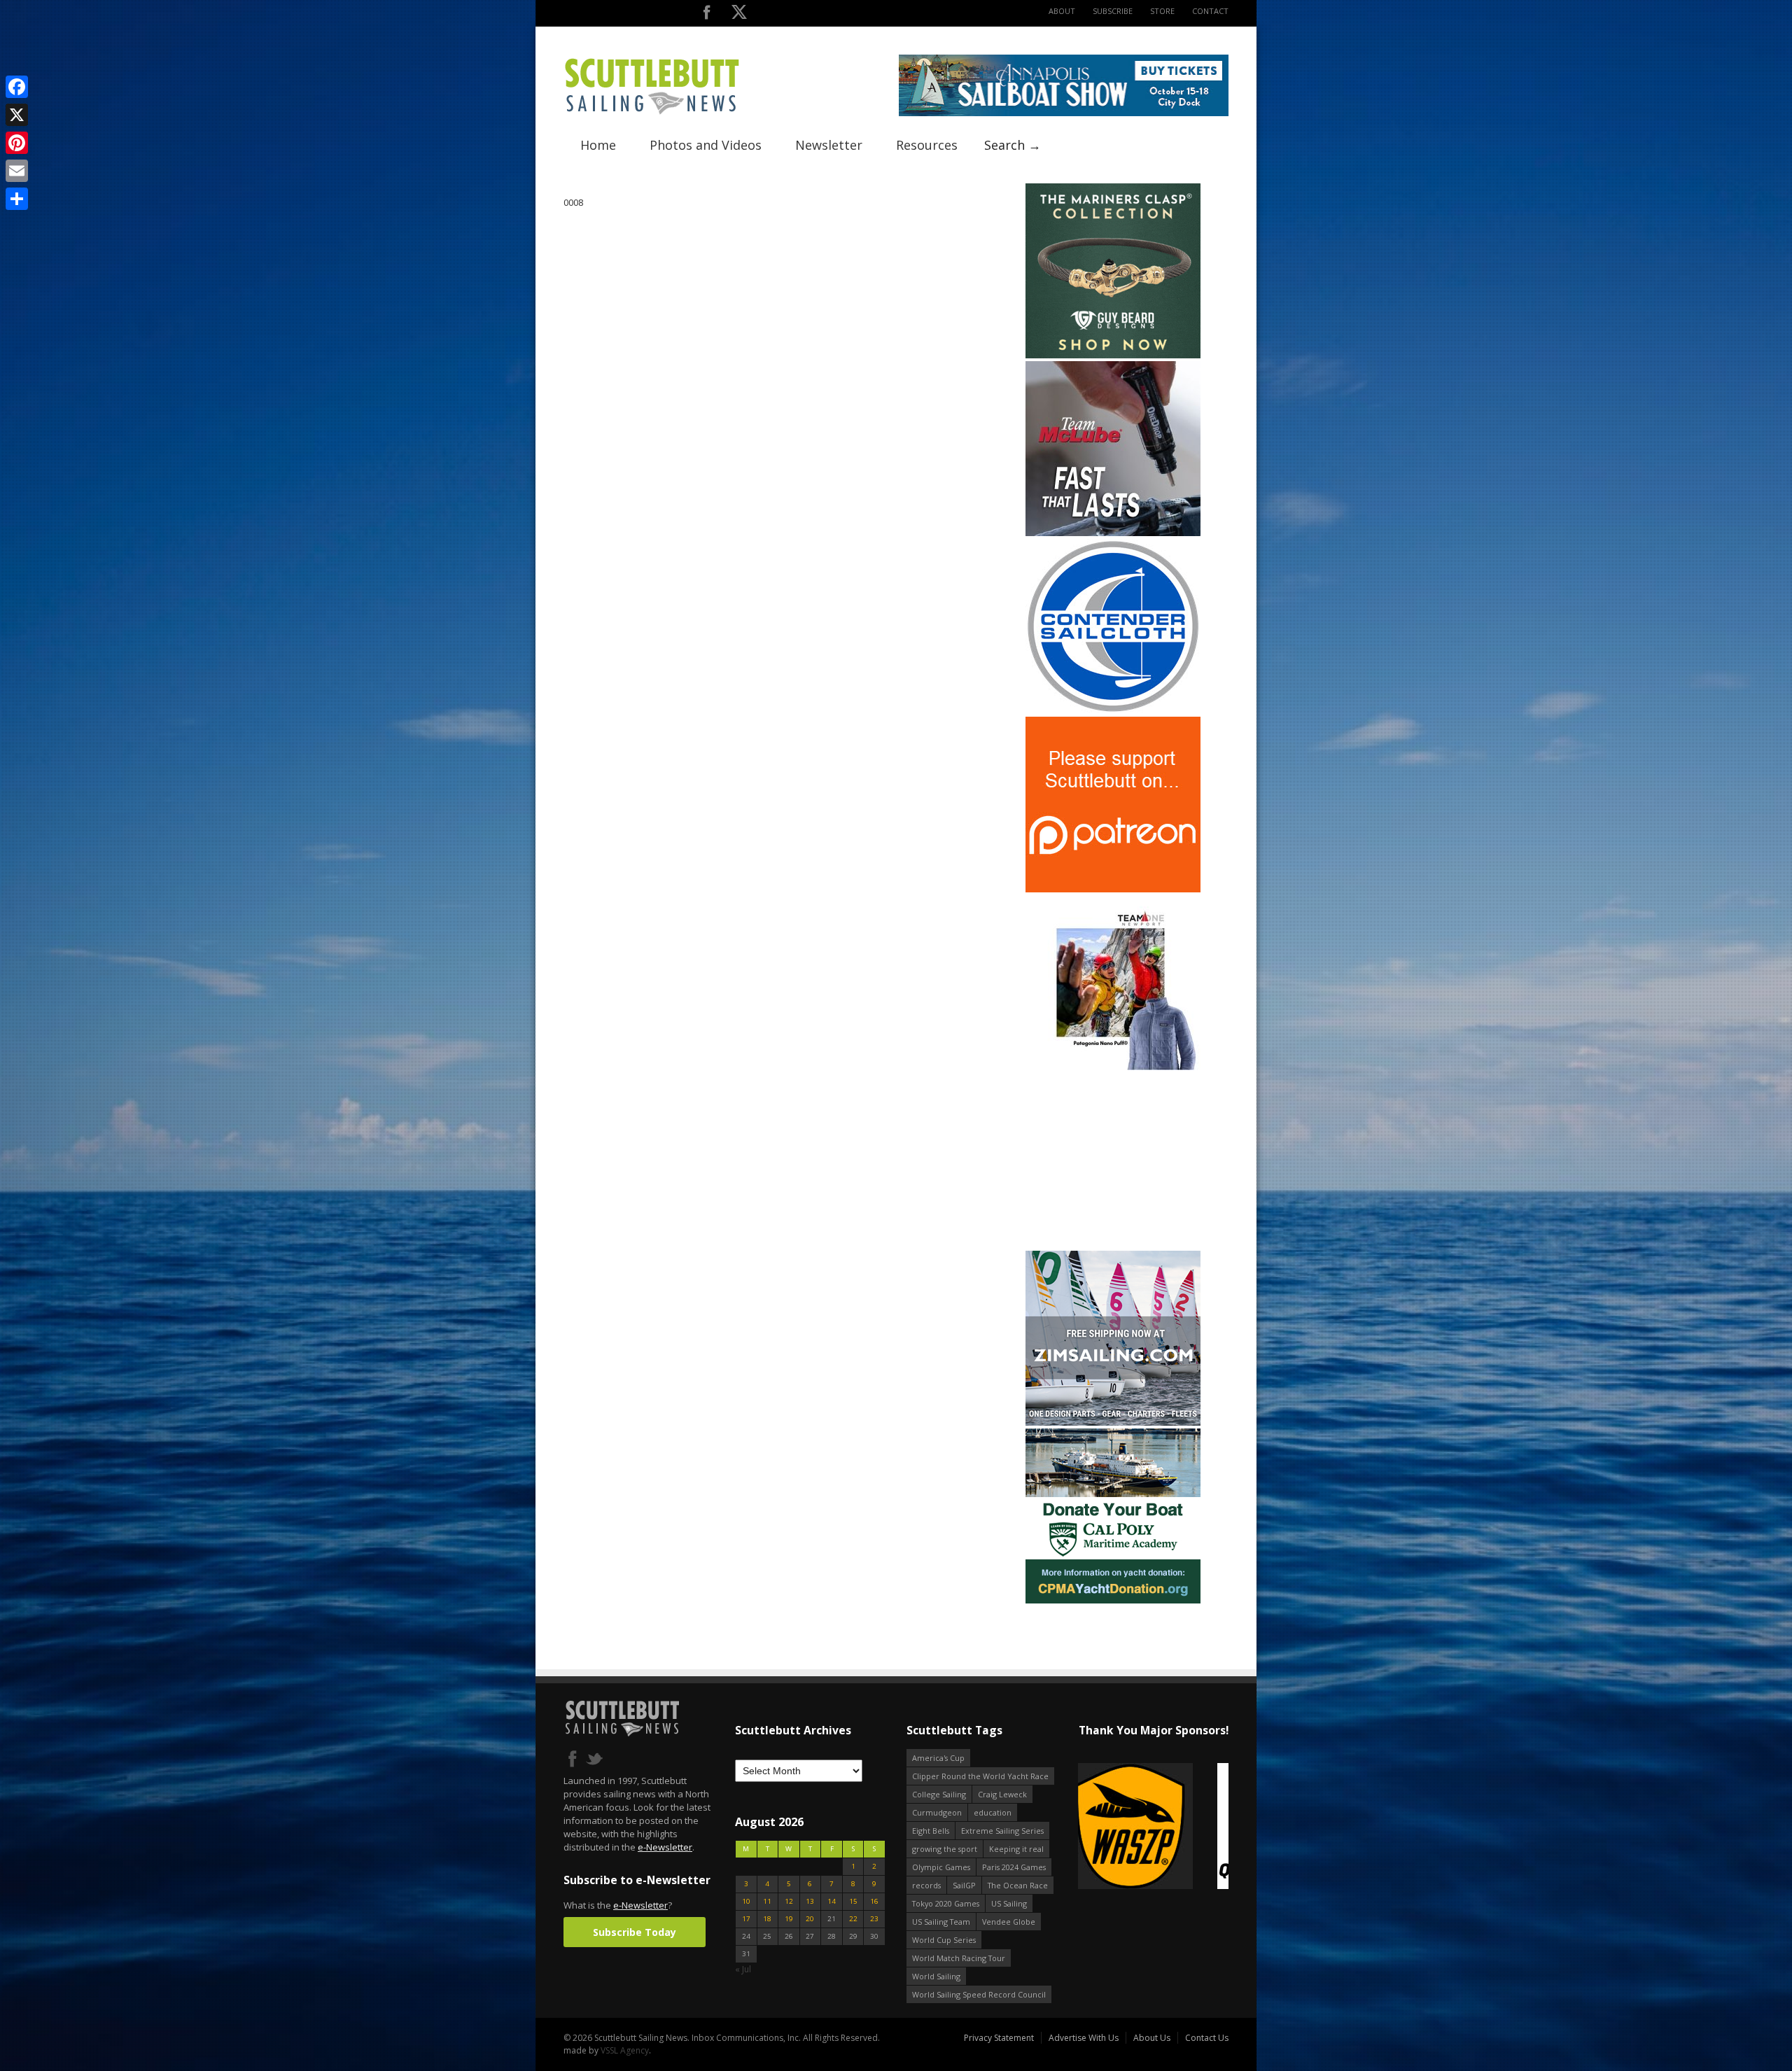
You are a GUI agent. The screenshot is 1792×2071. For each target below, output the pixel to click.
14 (832, 1901)
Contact (1210, 11)
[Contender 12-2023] (1113, 711)
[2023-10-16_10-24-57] (1153, 1827)
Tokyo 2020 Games (946, 1903)
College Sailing (939, 1794)
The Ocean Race (1018, 1885)
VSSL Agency (625, 2050)
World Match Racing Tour (959, 1958)
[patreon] (1113, 889)
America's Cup (938, 1758)
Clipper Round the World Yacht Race (980, 1776)
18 (767, 1919)
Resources (927, 145)
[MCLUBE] (1113, 533)
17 (746, 1919)
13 (810, 1901)
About (1062, 11)
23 (874, 1919)
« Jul (743, 1969)
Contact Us (1207, 2038)
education (993, 1812)
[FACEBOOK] (707, 15)
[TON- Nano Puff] (1113, 1067)
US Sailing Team (941, 1922)
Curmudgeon (937, 1812)
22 (853, 1919)
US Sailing (1009, 1903)
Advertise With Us (1084, 2038)
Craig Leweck (1002, 1794)
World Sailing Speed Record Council (979, 1994)
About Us (1152, 2038)
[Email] (17, 171)
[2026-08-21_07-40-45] (1064, 113)
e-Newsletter (665, 1847)
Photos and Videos (706, 145)
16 (874, 1901)
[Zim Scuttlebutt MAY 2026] (1113, 1423)
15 (853, 1901)
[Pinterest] (17, 143)
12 (789, 1901)
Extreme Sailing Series (1002, 1831)
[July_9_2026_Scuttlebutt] (1113, 1600)
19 (789, 1919)
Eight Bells (931, 1831)
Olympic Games (941, 1867)
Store (1162, 11)
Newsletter (829, 145)
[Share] (17, 199)
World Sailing (936, 1976)
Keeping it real (1016, 1849)
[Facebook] (17, 87)
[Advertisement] (1113, 1160)
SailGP (964, 1885)
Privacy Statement (999, 2038)
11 (767, 1901)
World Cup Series (944, 1940)
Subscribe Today (635, 1932)
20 (810, 1919)
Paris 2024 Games (1014, 1867)
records (926, 1885)
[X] (17, 115)
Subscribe (1113, 11)
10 (746, 1901)
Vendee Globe (1009, 1922)
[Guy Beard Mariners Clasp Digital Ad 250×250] (1113, 355)
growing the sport (945, 1849)
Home (598, 145)
